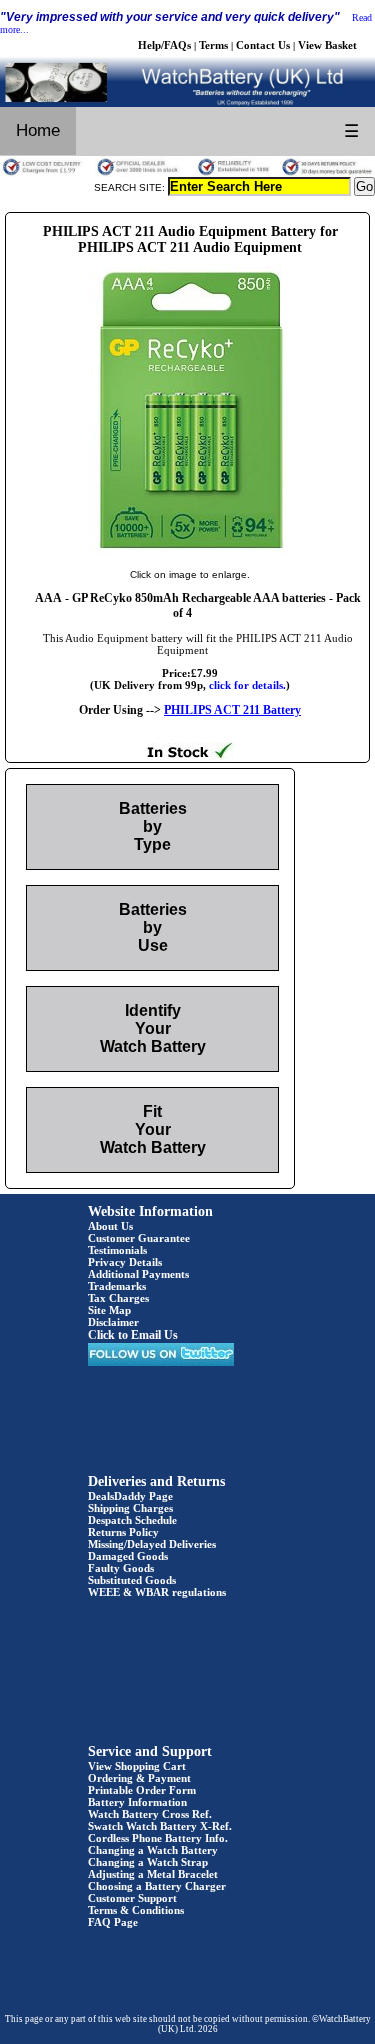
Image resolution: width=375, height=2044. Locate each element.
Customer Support (132, 1898)
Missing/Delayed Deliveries (152, 1544)
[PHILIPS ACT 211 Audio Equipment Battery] (190, 554)
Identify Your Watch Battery (153, 1028)
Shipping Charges (130, 1508)
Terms (213, 45)
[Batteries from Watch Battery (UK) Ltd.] (187, 103)
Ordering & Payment (139, 1778)
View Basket (327, 45)
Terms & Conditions (136, 1910)
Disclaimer (113, 1322)
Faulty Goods (121, 1568)
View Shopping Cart (137, 1766)
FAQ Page (113, 1922)
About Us (110, 1226)
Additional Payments (138, 1274)
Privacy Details (125, 1262)
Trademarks (117, 1286)
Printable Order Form (142, 1790)
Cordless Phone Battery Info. (158, 1838)
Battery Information (137, 1802)
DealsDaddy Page (130, 1496)
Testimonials (117, 1250)
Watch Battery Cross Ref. (150, 1814)
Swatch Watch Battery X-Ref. (160, 1826)
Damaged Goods (128, 1556)
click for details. (247, 685)
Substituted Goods (132, 1580)
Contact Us (263, 45)
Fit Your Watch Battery (153, 1129)
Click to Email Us (133, 1335)
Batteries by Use (153, 927)
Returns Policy (123, 1532)
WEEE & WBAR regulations (157, 1592)
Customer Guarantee (139, 1238)
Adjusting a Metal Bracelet (153, 1874)
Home (38, 130)
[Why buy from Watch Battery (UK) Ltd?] (187, 173)
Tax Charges (118, 1298)
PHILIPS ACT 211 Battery (232, 710)
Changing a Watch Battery (153, 1850)
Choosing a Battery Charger (157, 1886)
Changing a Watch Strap (148, 1862)
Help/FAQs (164, 45)
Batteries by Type (153, 826)
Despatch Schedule (132, 1520)
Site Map (109, 1310)
